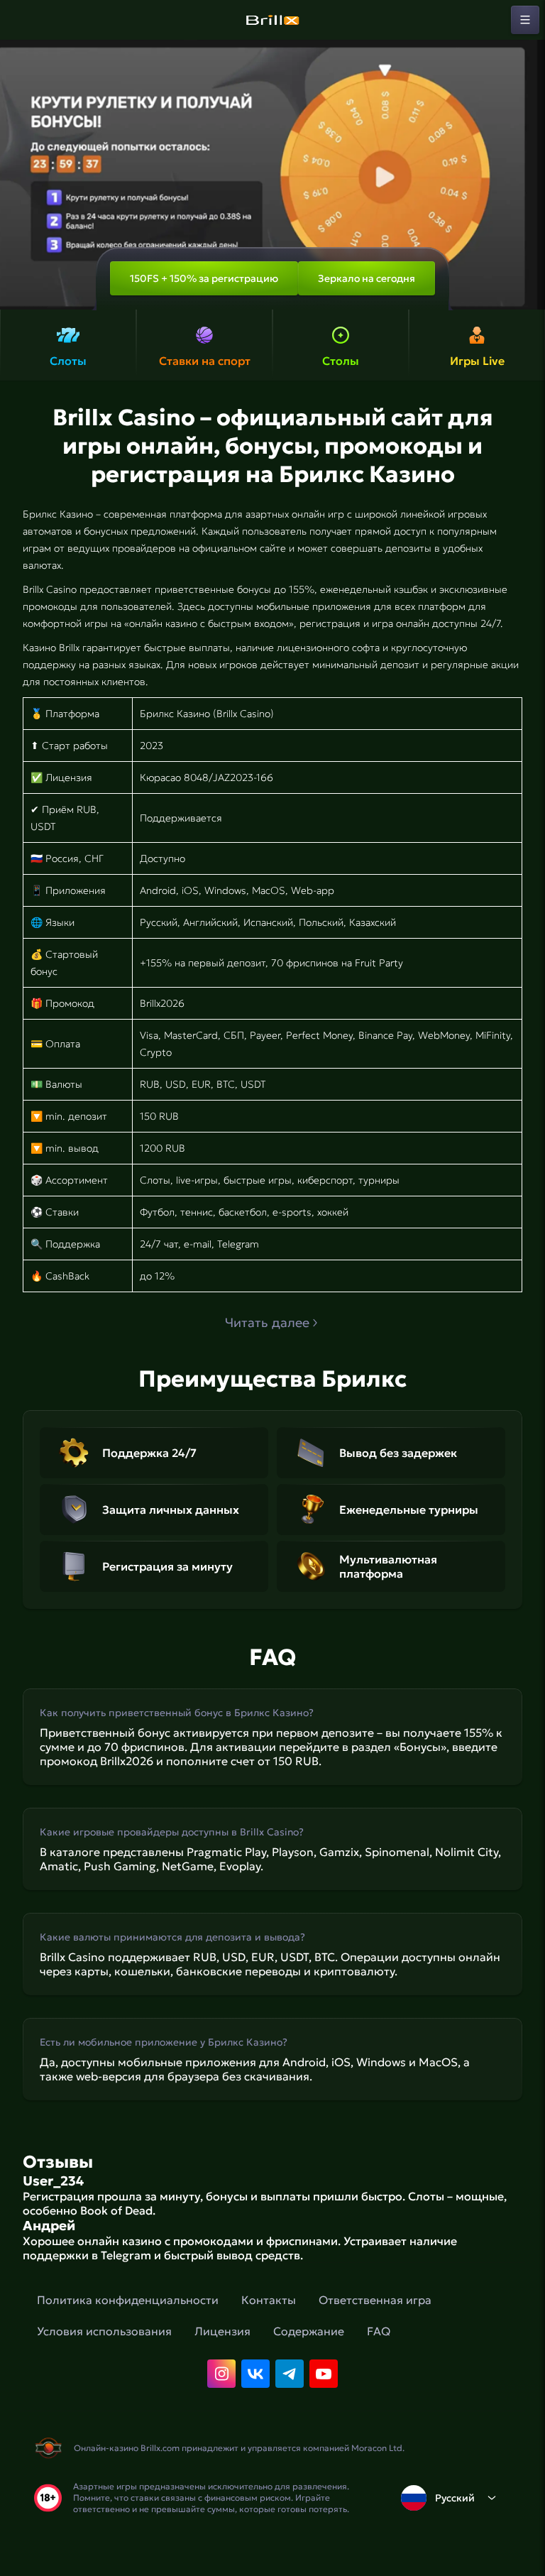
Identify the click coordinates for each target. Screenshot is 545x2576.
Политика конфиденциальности (128, 2300)
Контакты (269, 2300)
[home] (272, 20)
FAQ (379, 2331)
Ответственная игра (375, 2300)
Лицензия (222, 2331)
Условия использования (104, 2331)
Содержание (309, 2331)
